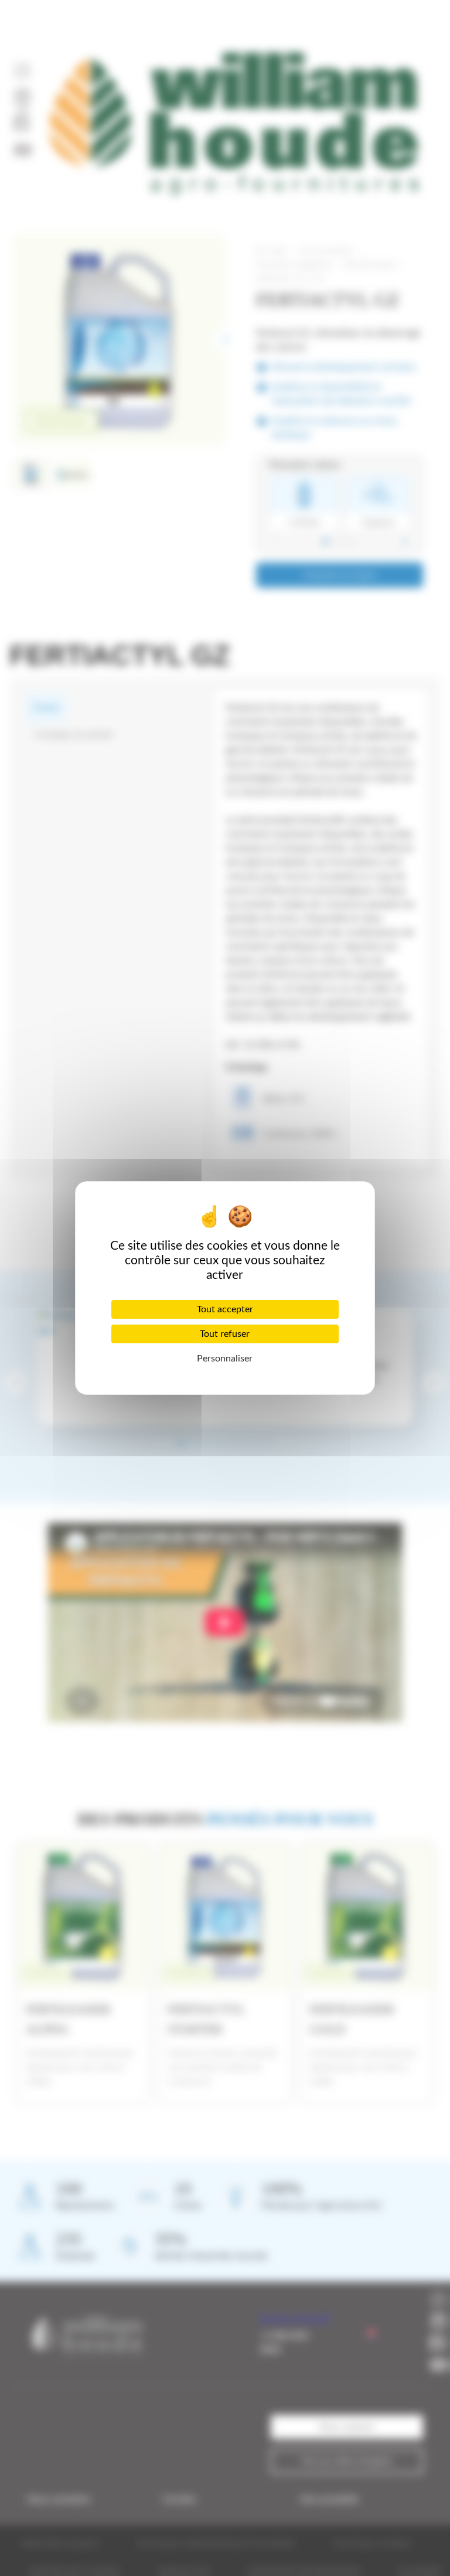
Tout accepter (225, 1309)
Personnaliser (225, 1359)
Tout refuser (225, 1334)
